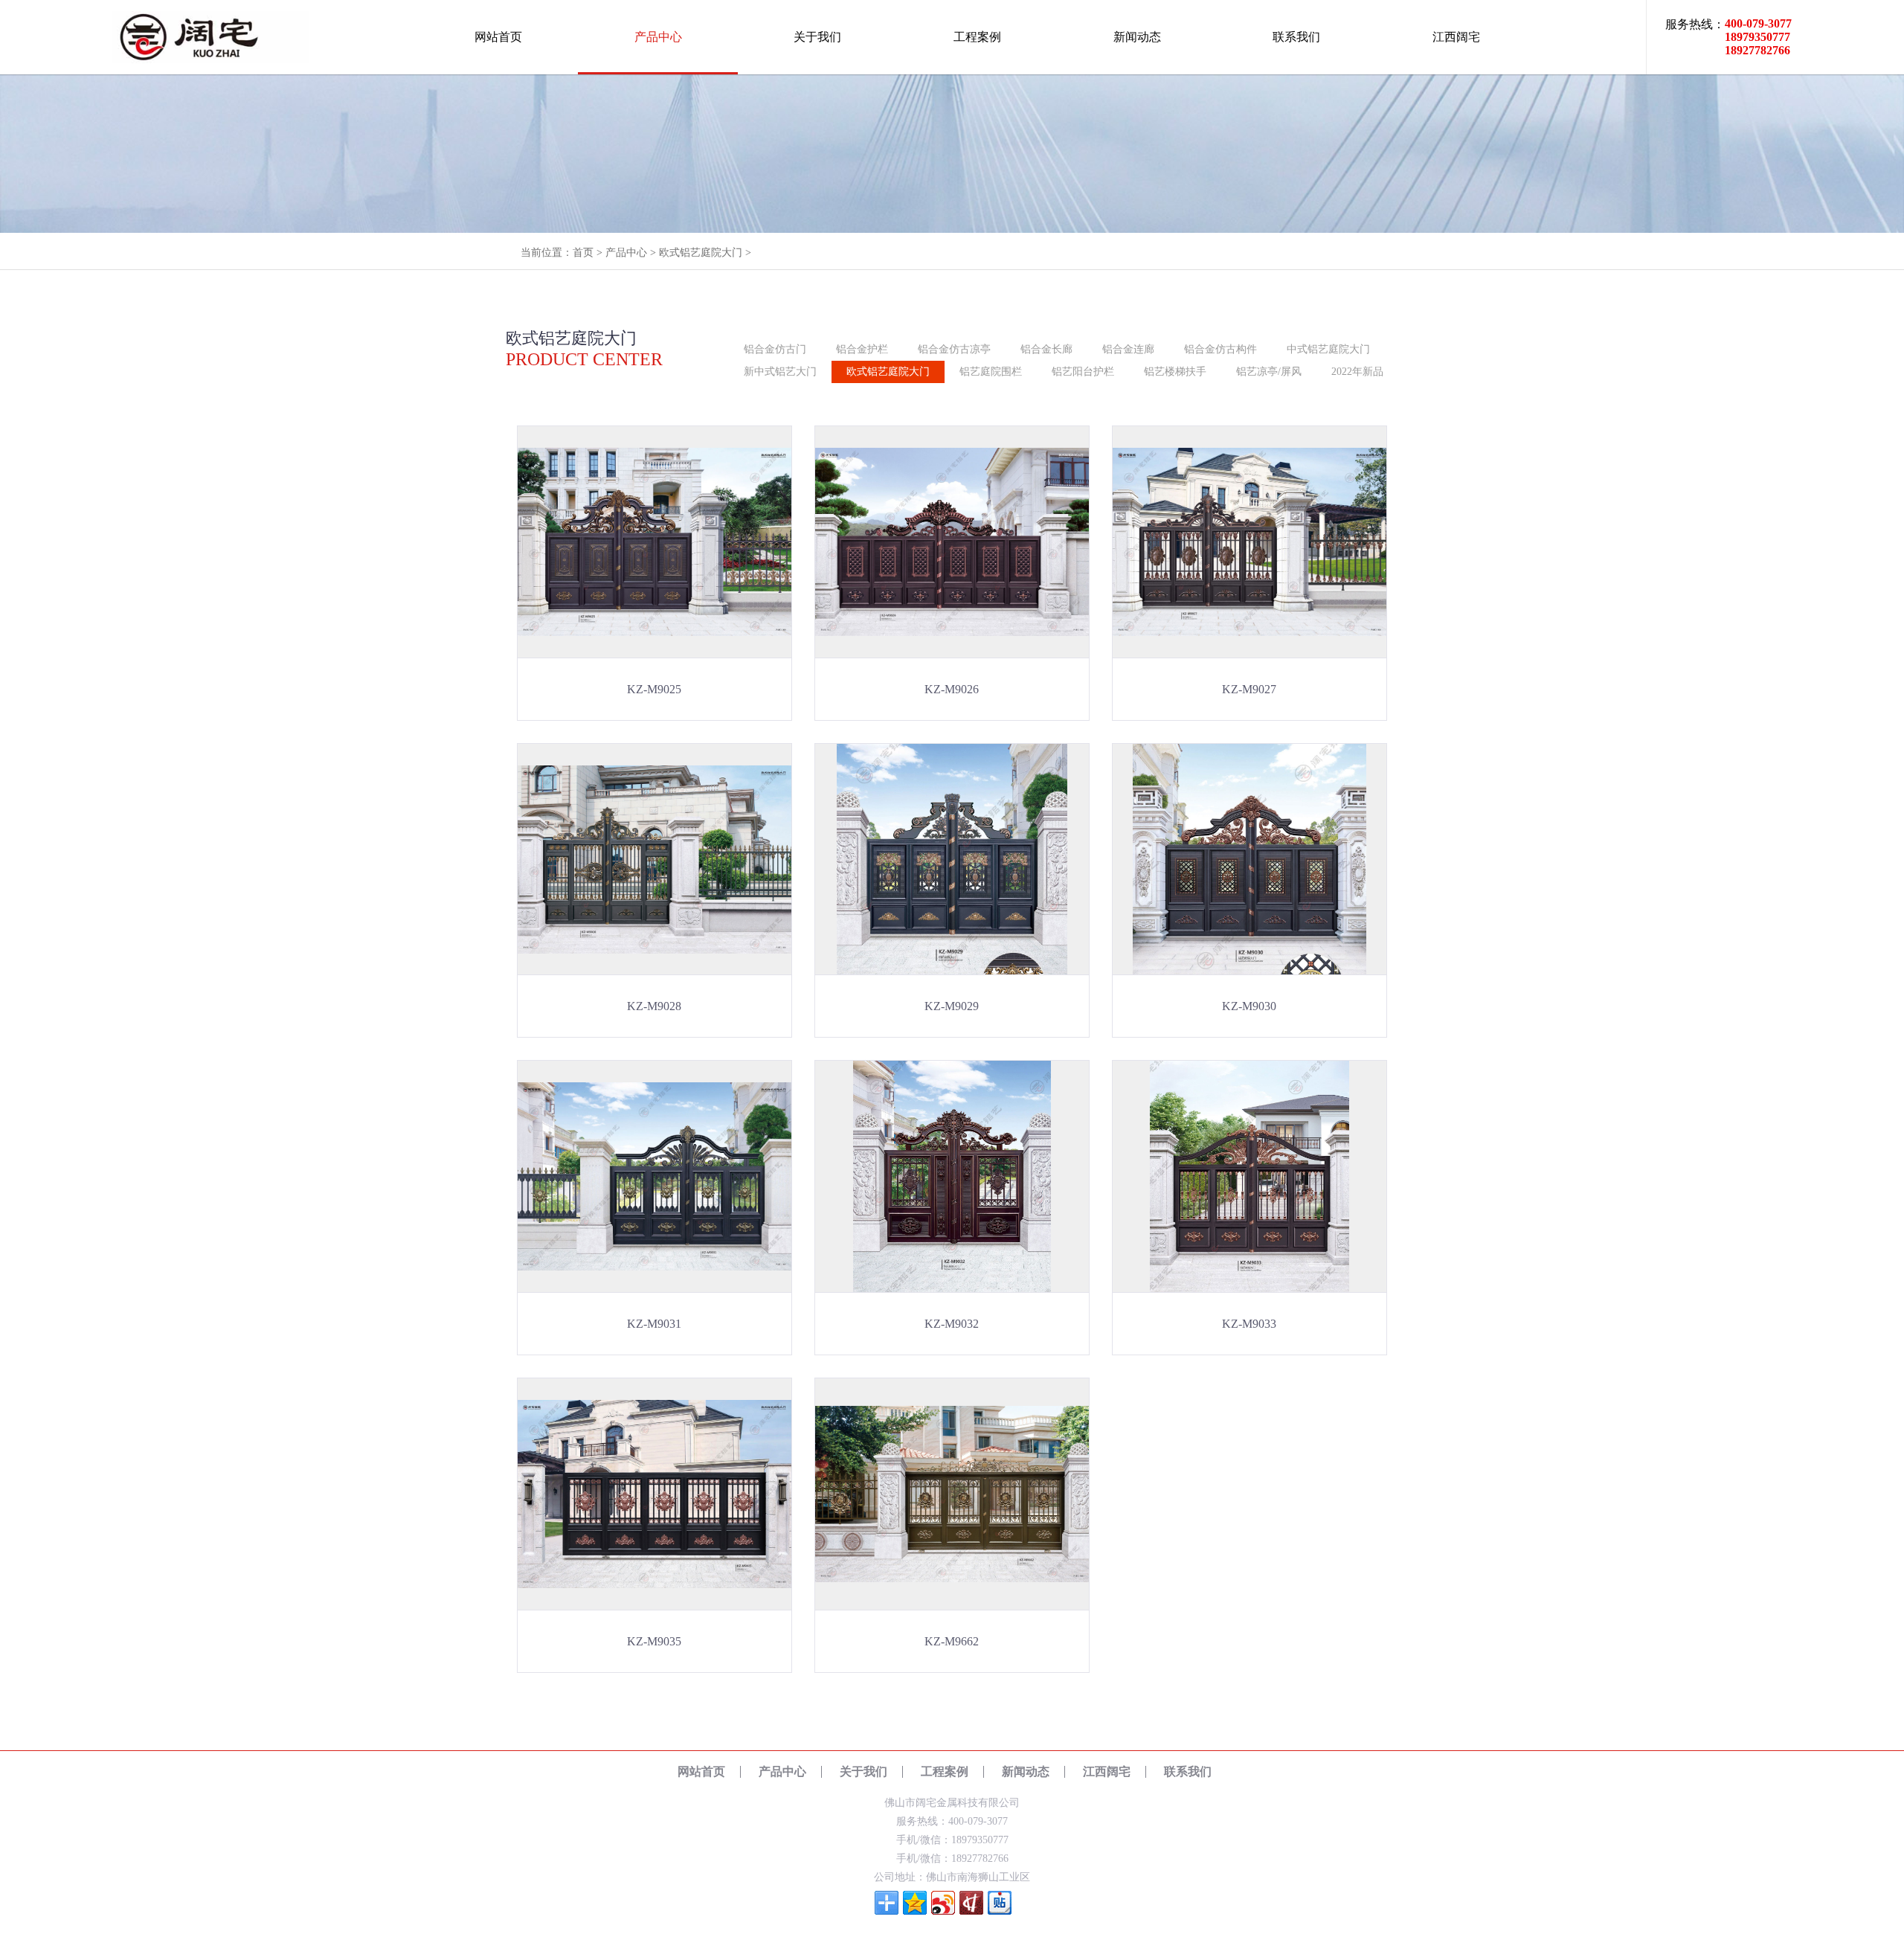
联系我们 (1296, 37)
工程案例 (977, 37)
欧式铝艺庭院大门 (701, 253)
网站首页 (498, 37)
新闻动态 (1137, 37)
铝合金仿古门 (775, 349)
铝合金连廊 (1128, 349)
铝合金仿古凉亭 (954, 349)
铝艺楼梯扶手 (1175, 372)
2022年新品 (1357, 372)
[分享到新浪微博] (943, 1903)
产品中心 (658, 37)
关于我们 (817, 37)
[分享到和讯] (971, 1903)
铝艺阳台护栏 (1083, 372)
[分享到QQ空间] (915, 1903)
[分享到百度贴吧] (1000, 1903)
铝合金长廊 (1046, 349)
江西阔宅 (1456, 37)
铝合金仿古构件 (1220, 349)
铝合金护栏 (862, 349)
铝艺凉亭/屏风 (1269, 372)
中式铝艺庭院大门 (1328, 349)
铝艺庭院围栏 (991, 372)
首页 (583, 253)
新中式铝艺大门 (780, 372)
